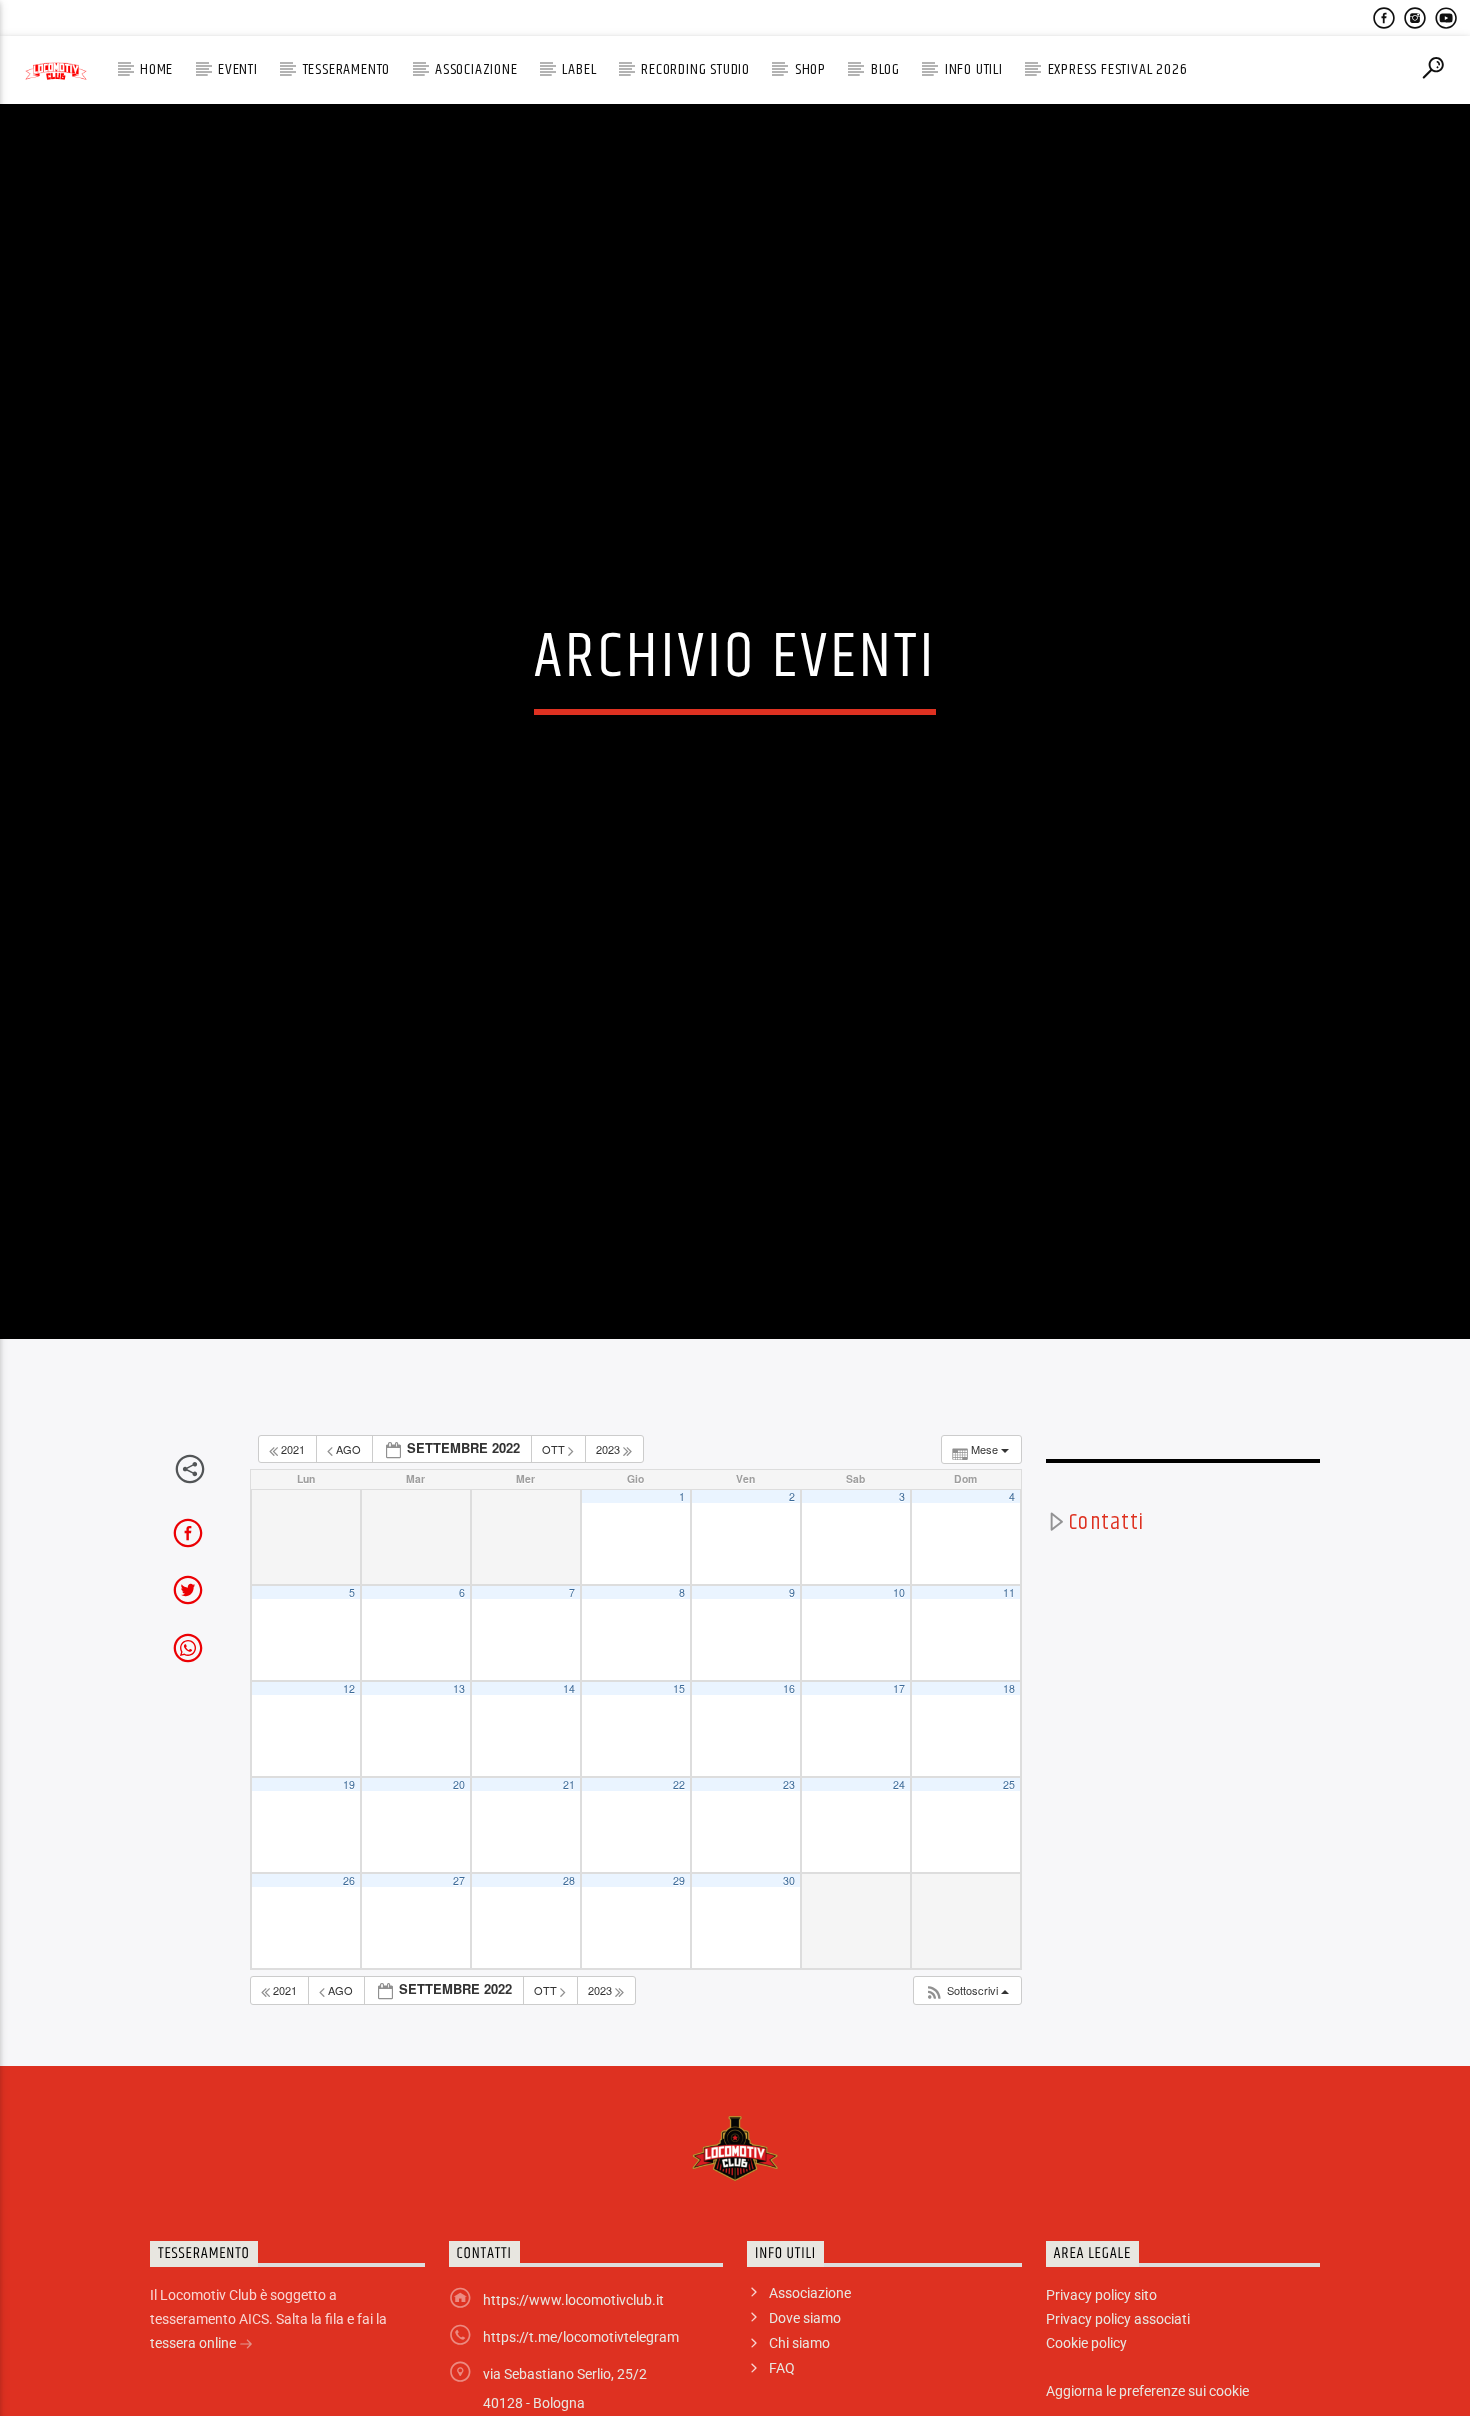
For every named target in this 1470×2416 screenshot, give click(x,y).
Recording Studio (695, 69)
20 (459, 1881)
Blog (885, 69)
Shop (810, 69)
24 (899, 1881)
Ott (555, 1546)
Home (156, 69)
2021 (293, 1546)
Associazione (476, 69)
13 (459, 1785)
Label (579, 69)
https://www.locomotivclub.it (573, 2397)
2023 (609, 1546)
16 (789, 1785)
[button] (966, 2087)
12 (349, 1785)
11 (1009, 1689)
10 (899, 1689)
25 (1009, 1881)
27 (459, 1977)
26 (349, 1977)
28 (569, 1977)
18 (1009, 1785)
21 (569, 1881)
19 (349, 1881)
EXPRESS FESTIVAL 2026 (1118, 69)
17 (899, 1785)
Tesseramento (347, 69)
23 (789, 1881)
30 (789, 1977)
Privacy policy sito (1101, 2392)
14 (569, 1785)
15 (679, 1785)
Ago (348, 1546)
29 (679, 1977)
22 (679, 1881)
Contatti (1106, 1619)
